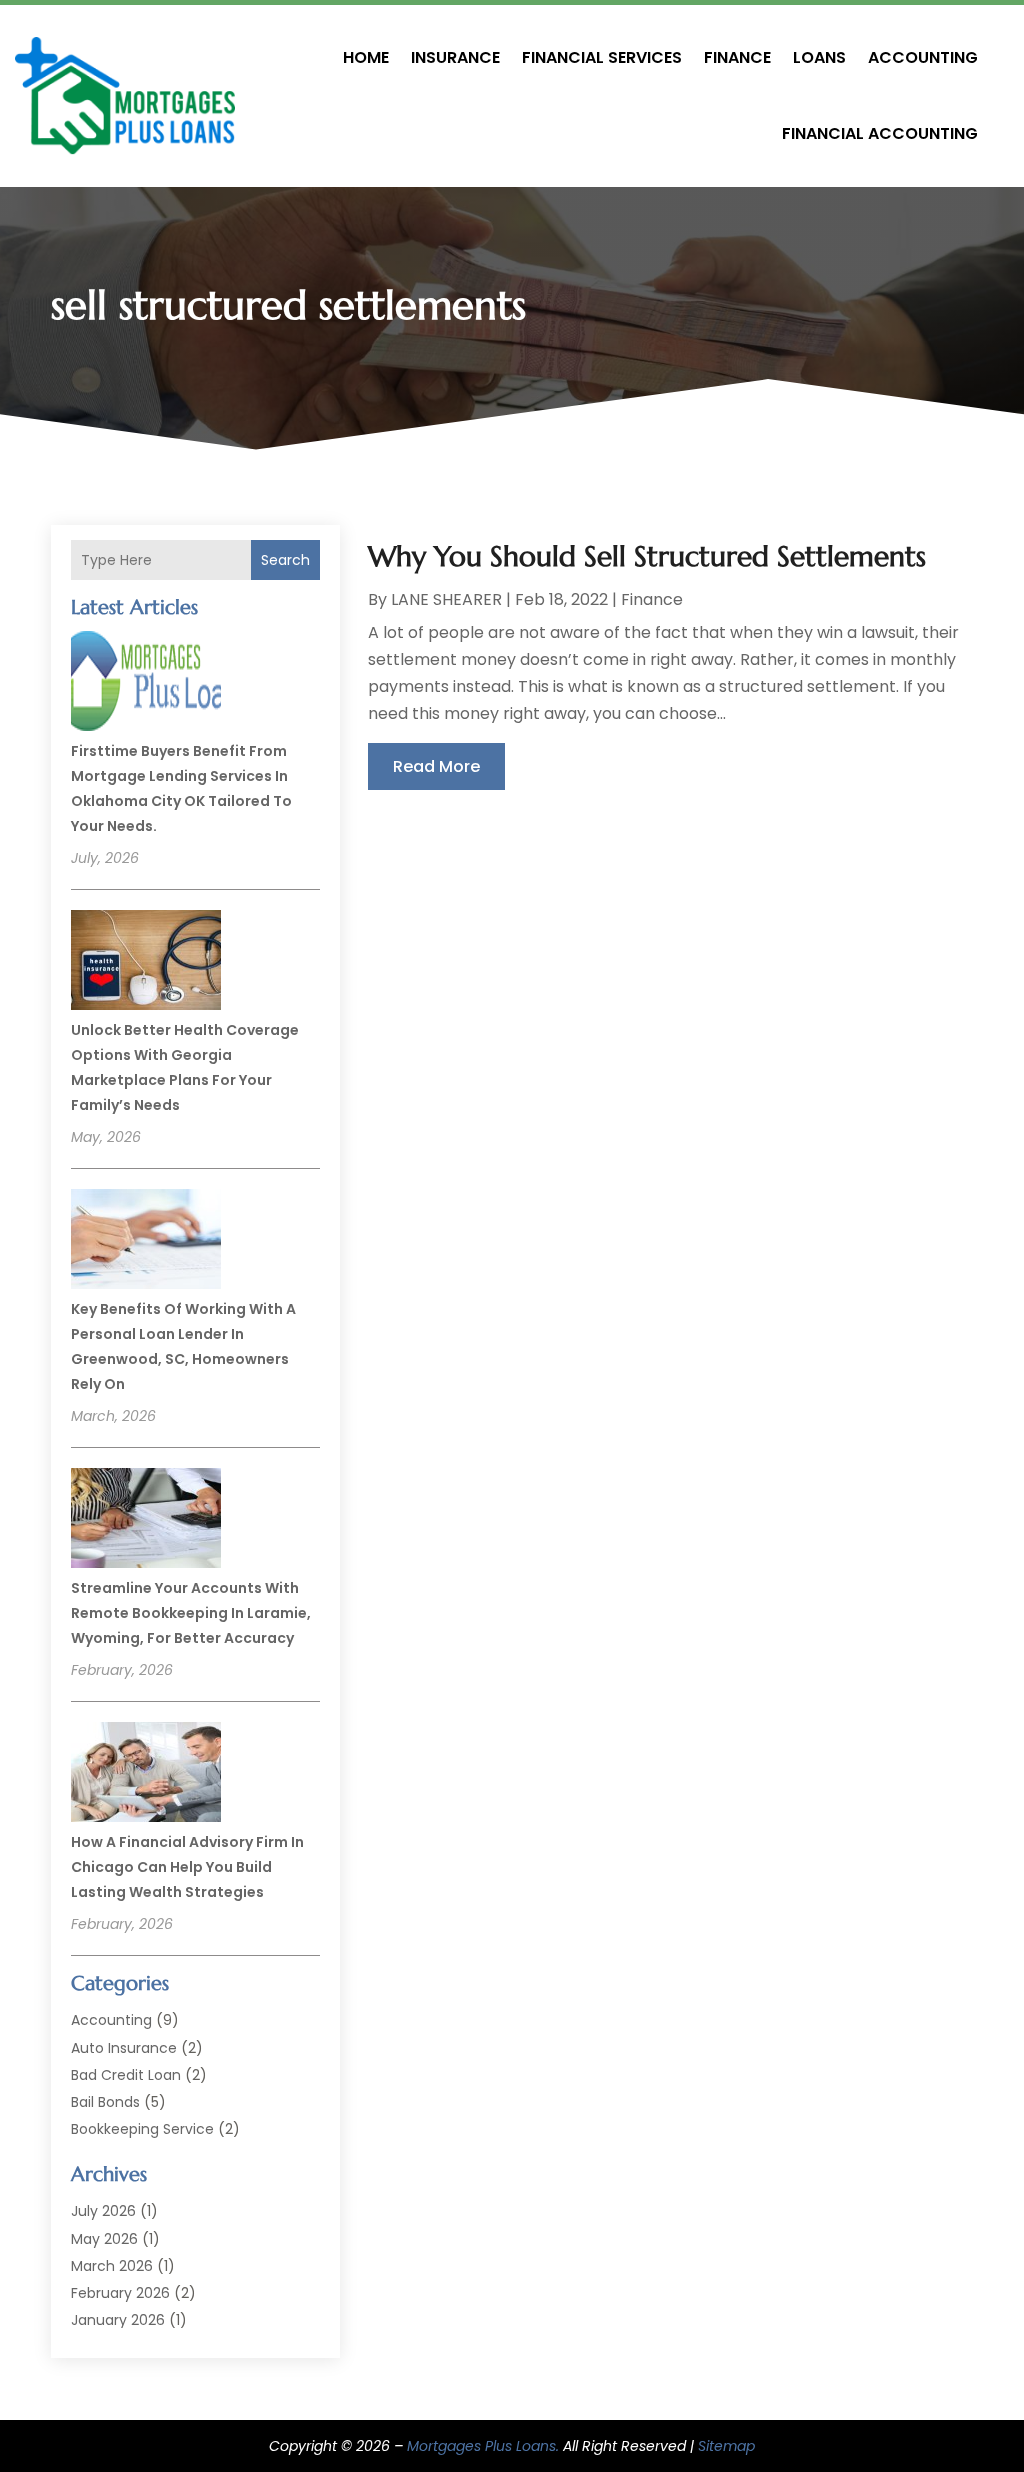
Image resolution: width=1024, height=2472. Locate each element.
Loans (819, 57)
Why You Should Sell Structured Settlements (647, 556)
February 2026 (120, 2293)
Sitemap (726, 2446)
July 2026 (103, 2211)
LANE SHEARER (446, 599)
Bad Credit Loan (126, 2075)
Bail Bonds (105, 2102)
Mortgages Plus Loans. (483, 2446)
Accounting (923, 57)
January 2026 (118, 2320)
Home (366, 57)
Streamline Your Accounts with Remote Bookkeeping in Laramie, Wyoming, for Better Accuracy (191, 1613)
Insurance (455, 57)
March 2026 (112, 2266)
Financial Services (602, 57)
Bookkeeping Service (142, 2129)
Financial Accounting (880, 133)
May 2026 (104, 2239)
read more (436, 766)
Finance (737, 57)
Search (285, 560)
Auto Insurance (124, 2048)
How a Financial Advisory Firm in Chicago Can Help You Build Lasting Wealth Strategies (187, 1867)
